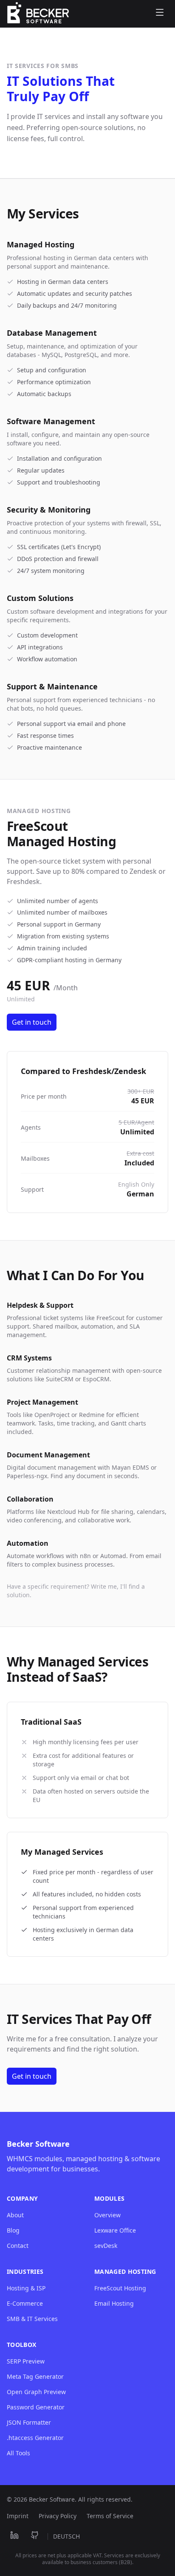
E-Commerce (25, 2303)
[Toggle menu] (160, 14)
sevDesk (106, 2246)
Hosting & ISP (26, 2288)
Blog (13, 2230)
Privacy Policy (58, 2516)
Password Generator (36, 2407)
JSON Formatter (29, 2422)
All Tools (18, 2453)
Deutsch (66, 2536)
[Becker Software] (38, 14)
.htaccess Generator (35, 2438)
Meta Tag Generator (35, 2376)
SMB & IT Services (32, 2319)
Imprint (18, 2516)
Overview (107, 2215)
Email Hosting (114, 2303)
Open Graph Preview (36, 2392)
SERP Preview (26, 2361)
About (15, 2215)
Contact (18, 2246)
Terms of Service (110, 2516)
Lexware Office (115, 2230)
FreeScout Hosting (120, 2288)
